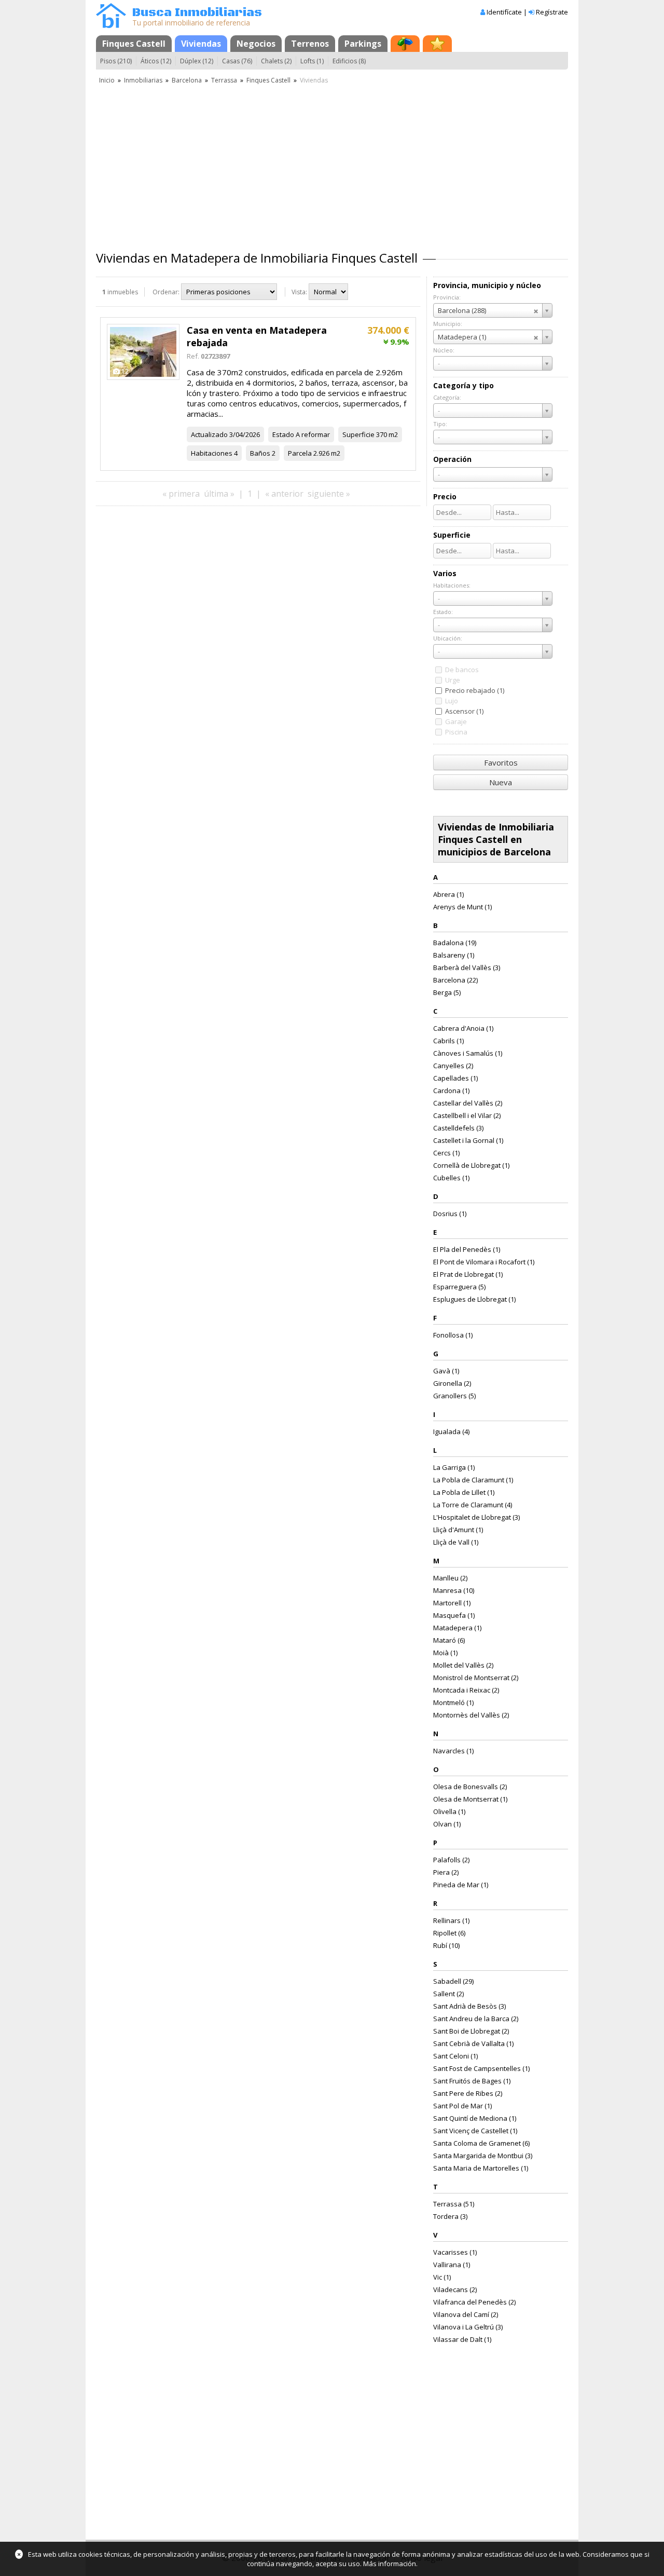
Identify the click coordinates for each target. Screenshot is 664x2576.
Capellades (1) (455, 1078)
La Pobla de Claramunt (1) (473, 1480)
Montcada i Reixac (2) (466, 1690)
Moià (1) (445, 1653)
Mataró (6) (449, 1640)
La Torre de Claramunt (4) (473, 1505)
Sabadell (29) (453, 1981)
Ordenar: (166, 292)
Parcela (300, 453)
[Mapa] (405, 44)
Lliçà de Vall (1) (456, 1542)
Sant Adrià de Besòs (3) (469, 2006)
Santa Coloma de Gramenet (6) (481, 2143)
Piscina (456, 732)
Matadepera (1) (457, 1628)
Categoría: (447, 397)
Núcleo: (444, 350)
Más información (390, 2564)
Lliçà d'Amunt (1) (458, 1530)
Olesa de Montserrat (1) (470, 1799)
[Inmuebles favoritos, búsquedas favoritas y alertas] (437, 44)
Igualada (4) (451, 1432)
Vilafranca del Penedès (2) (474, 2302)
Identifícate (504, 12)
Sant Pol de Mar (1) (462, 2106)
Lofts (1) (312, 61)
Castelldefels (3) (458, 1128)
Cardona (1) (451, 1091)
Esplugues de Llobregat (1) (474, 1299)
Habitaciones (212, 453)
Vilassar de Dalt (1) (462, 2339)
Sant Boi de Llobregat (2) (471, 2031)
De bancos (462, 670)
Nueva (501, 782)
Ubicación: (448, 638)
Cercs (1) (446, 1153)
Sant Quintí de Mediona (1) (475, 2118)
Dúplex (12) (197, 61)
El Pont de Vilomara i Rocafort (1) (484, 1262)
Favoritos (501, 762)
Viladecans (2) (455, 2289)
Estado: (443, 612)
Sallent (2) (448, 1994)
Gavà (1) (446, 1371)
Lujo (452, 701)
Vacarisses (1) (455, 2252)
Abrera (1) (448, 894)
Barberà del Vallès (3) (467, 967)
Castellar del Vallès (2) (468, 1103)
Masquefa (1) (454, 1615)
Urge (453, 680)
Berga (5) (447, 992)
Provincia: (447, 297)
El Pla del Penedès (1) (467, 1249)
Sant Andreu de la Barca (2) (476, 2019)
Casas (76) (237, 61)
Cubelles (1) (451, 1178)
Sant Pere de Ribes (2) (468, 2093)
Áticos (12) (156, 61)
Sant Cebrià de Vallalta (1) (473, 2043)
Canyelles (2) (453, 1066)
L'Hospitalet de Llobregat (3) (476, 1517)
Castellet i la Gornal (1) (468, 1140)
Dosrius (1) (450, 1214)
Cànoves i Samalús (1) (468, 1053)
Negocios (256, 44)
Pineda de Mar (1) (461, 1885)
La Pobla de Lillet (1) (464, 1492)
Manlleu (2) (450, 1578)
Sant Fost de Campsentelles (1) (481, 2068)
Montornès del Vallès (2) (471, 1715)
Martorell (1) (452, 1603)
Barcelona (187, 80)
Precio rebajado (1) (475, 690)
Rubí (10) (446, 1945)
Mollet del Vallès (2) (463, 1665)
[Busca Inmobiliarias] (111, 25)
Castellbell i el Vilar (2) (467, 1115)
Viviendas (201, 44)
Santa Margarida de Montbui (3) (483, 2156)
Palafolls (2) (451, 1860)
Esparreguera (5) (459, 1287)
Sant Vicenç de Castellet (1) (475, 2131)
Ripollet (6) (449, 1933)
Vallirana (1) (452, 2265)
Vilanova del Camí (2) (466, 2314)
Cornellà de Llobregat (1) (471, 1165)
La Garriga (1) (454, 1467)
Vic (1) (442, 2277)
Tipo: (440, 424)
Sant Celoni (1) (455, 2056)
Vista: (299, 292)
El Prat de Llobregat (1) (468, 1274)
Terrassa (224, 80)
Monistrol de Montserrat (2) (476, 1678)
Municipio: (448, 324)
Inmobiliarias (143, 80)
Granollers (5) (454, 1396)
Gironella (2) (452, 1383)
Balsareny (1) (454, 955)
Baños (260, 453)
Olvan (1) (447, 1824)
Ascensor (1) (464, 711)
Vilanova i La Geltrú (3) (468, 2327)
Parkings (363, 44)
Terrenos (310, 44)
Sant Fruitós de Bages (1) (472, 2081)
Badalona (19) (455, 943)
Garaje (456, 721)
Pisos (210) (116, 61)
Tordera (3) (450, 2216)
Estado (283, 434)
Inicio (107, 80)
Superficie (358, 434)
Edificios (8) (349, 61)
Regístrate (552, 12)
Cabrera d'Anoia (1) (463, 1028)
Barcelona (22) (455, 980)
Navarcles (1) (453, 1751)
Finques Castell (134, 44)
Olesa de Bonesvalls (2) (470, 1787)
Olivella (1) (449, 1811)
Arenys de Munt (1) (462, 907)
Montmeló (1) (453, 1702)
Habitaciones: (452, 585)
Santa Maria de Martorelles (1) (481, 2168)
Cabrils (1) (448, 1041)
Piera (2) (446, 1872)
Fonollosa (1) (453, 1335)
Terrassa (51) (454, 2204)
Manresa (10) (454, 1590)
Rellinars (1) (451, 1920)
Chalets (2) (276, 61)
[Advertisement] (332, 163)
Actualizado (209, 434)
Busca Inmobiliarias (197, 13)
